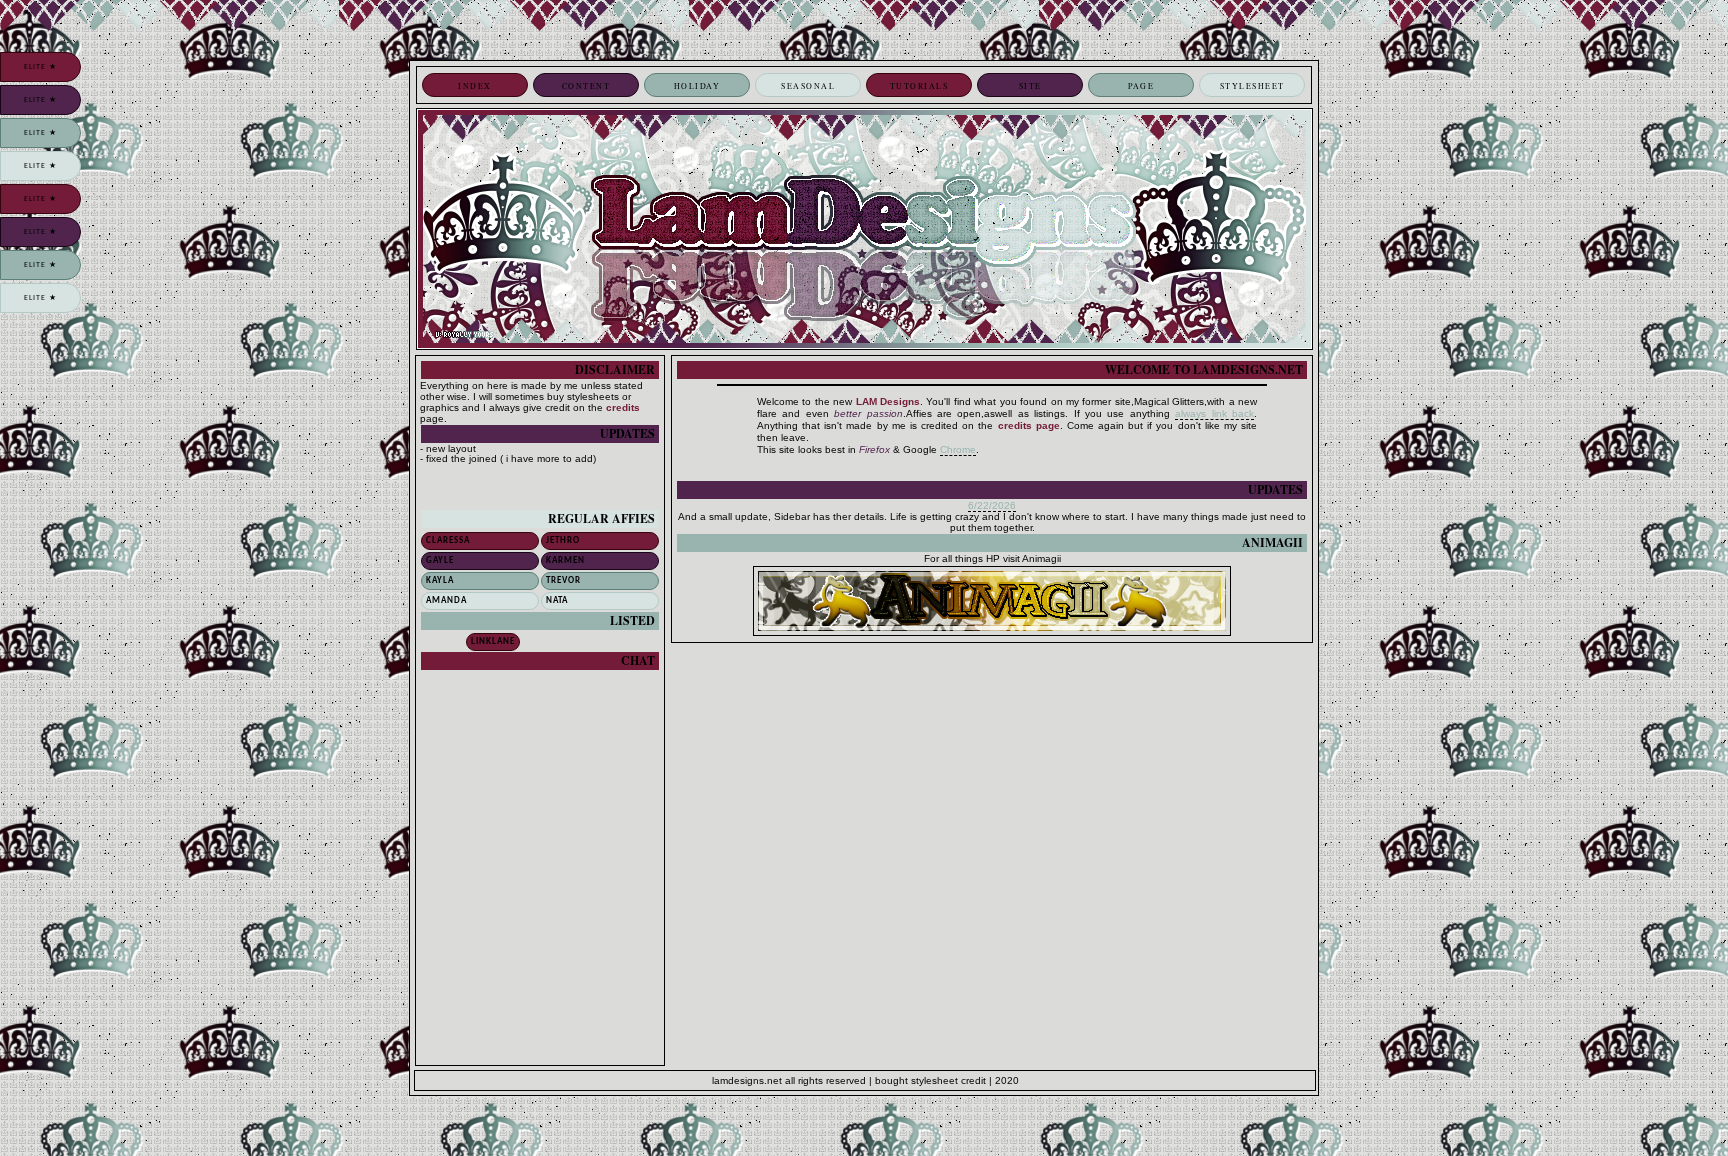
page (1141, 86)
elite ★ (40, 67)
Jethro (563, 540)
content (586, 86)
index (475, 86)
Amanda (446, 600)
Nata (557, 600)
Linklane (493, 641)
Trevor (563, 580)
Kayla (440, 580)
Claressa (448, 540)
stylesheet (1252, 86)
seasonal (808, 86)
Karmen (565, 560)
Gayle (440, 560)
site (1030, 86)
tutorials (919, 86)
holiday (697, 86)
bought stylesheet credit (930, 1080)
